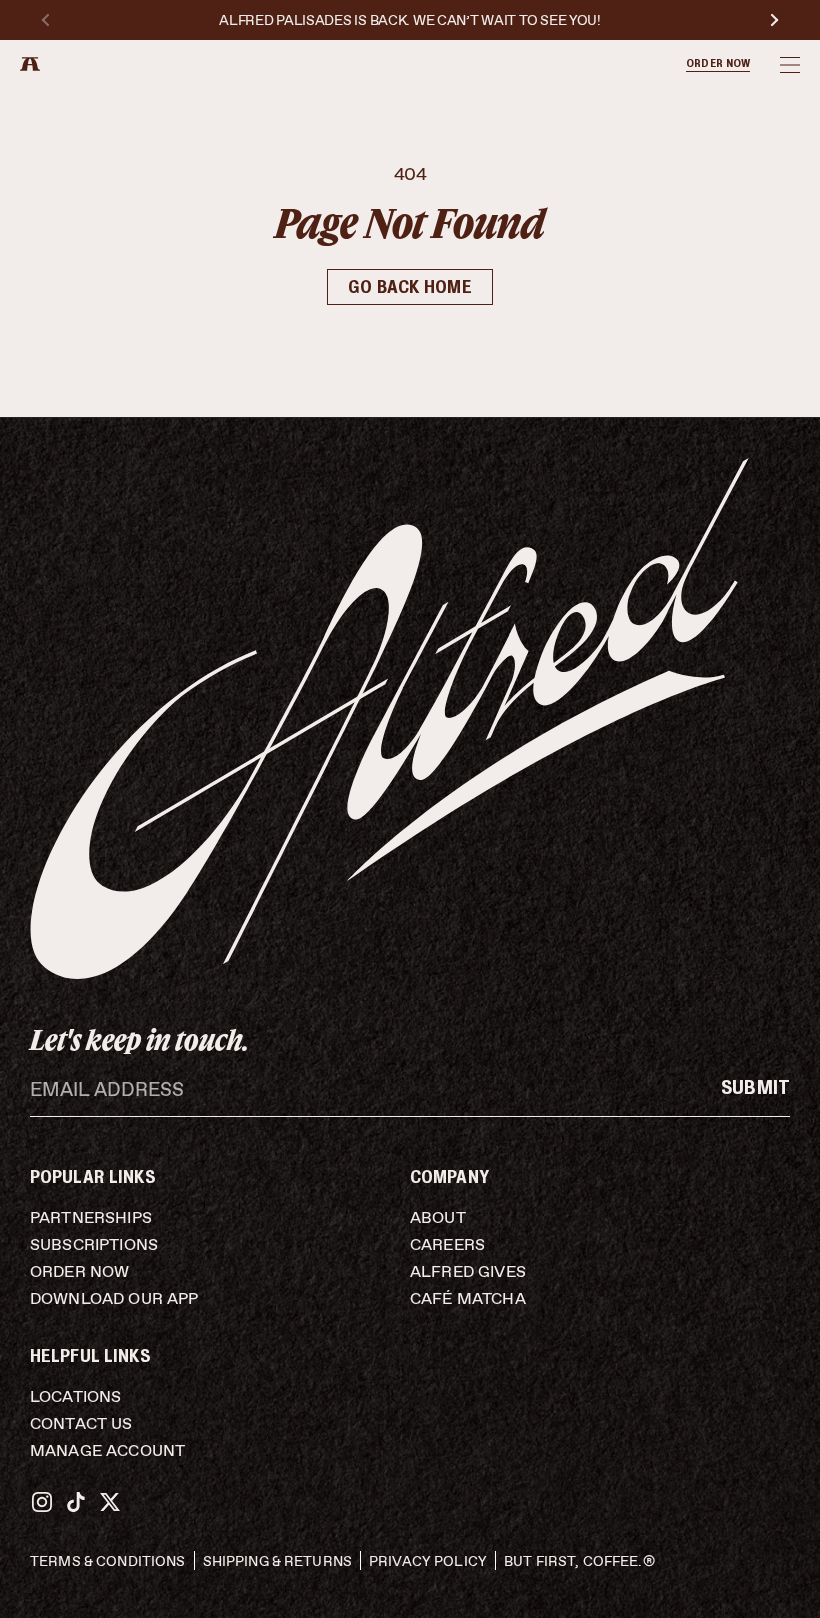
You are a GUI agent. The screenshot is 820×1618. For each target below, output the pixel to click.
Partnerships (91, 1217)
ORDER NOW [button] (718, 64)
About (438, 1217)
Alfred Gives (468, 1271)
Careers (447, 1244)
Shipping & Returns (278, 1561)
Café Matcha (468, 1298)
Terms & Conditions (108, 1561)
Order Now (79, 1271)
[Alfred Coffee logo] (30, 64)
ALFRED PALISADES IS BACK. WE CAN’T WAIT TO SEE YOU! (410, 20)
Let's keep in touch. (139, 1039)
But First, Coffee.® (579, 1561)
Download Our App (114, 1298)
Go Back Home (409, 288)
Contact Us (81, 1423)
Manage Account (107, 1450)
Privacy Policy (428, 1561)
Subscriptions (94, 1244)
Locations (75, 1396)
